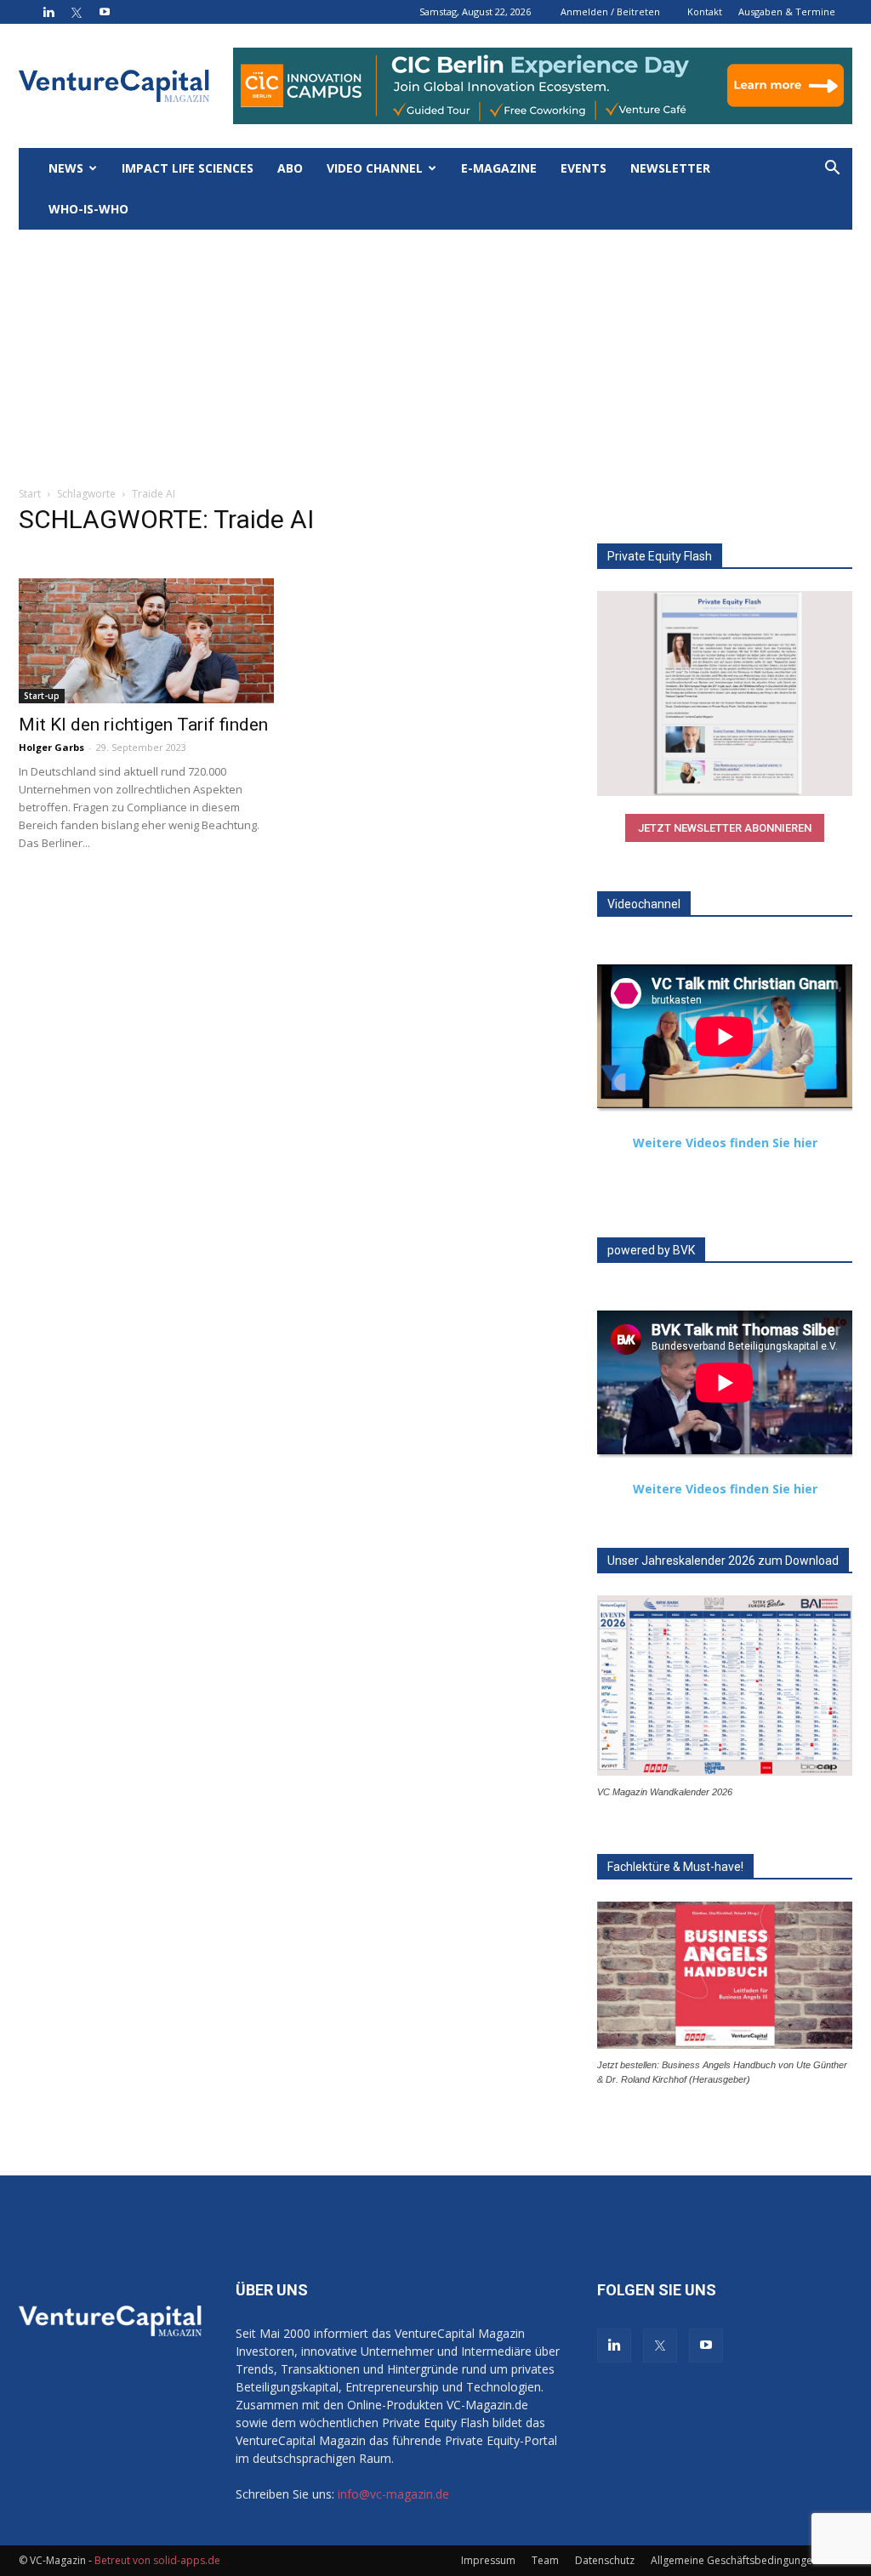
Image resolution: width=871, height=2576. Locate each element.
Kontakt (705, 11)
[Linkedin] (48, 12)
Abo (290, 168)
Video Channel (375, 168)
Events (584, 168)
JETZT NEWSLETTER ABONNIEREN (725, 828)
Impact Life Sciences (188, 168)
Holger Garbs (51, 747)
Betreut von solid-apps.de (157, 2560)
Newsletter (670, 168)
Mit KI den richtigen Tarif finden (143, 725)
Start (30, 494)
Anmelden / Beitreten (610, 11)
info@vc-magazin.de (393, 2494)
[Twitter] (77, 12)
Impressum (488, 2560)
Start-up (42, 696)
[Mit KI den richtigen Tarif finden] (146, 641)
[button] (832, 170)
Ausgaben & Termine (787, 11)
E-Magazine (499, 168)
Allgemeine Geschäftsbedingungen (734, 2560)
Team (545, 2560)
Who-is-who (88, 209)
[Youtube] (105, 12)
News (66, 168)
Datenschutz (605, 2560)
